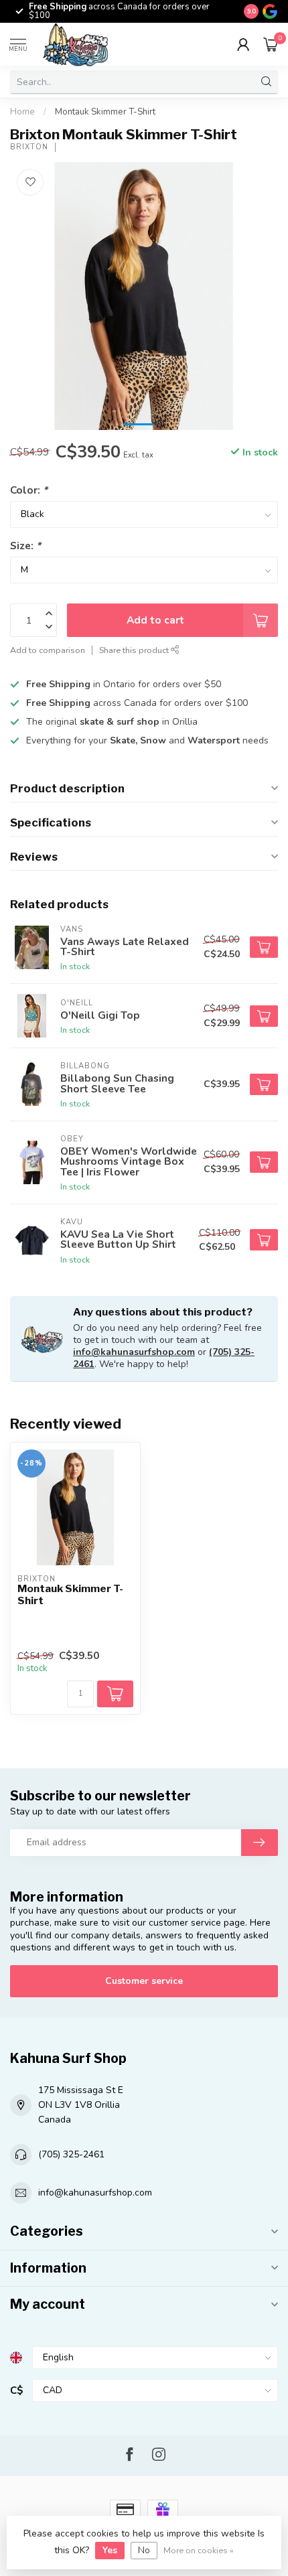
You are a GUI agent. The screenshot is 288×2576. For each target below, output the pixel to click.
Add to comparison (48, 650)
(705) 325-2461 (71, 2154)
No (144, 2550)
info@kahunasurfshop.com (134, 1352)
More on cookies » (199, 2550)
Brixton (29, 147)
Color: (29, 490)
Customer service (144, 1981)
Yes (110, 2550)
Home (22, 112)
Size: (25, 546)
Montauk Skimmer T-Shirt (105, 112)
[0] (271, 44)
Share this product (135, 650)
